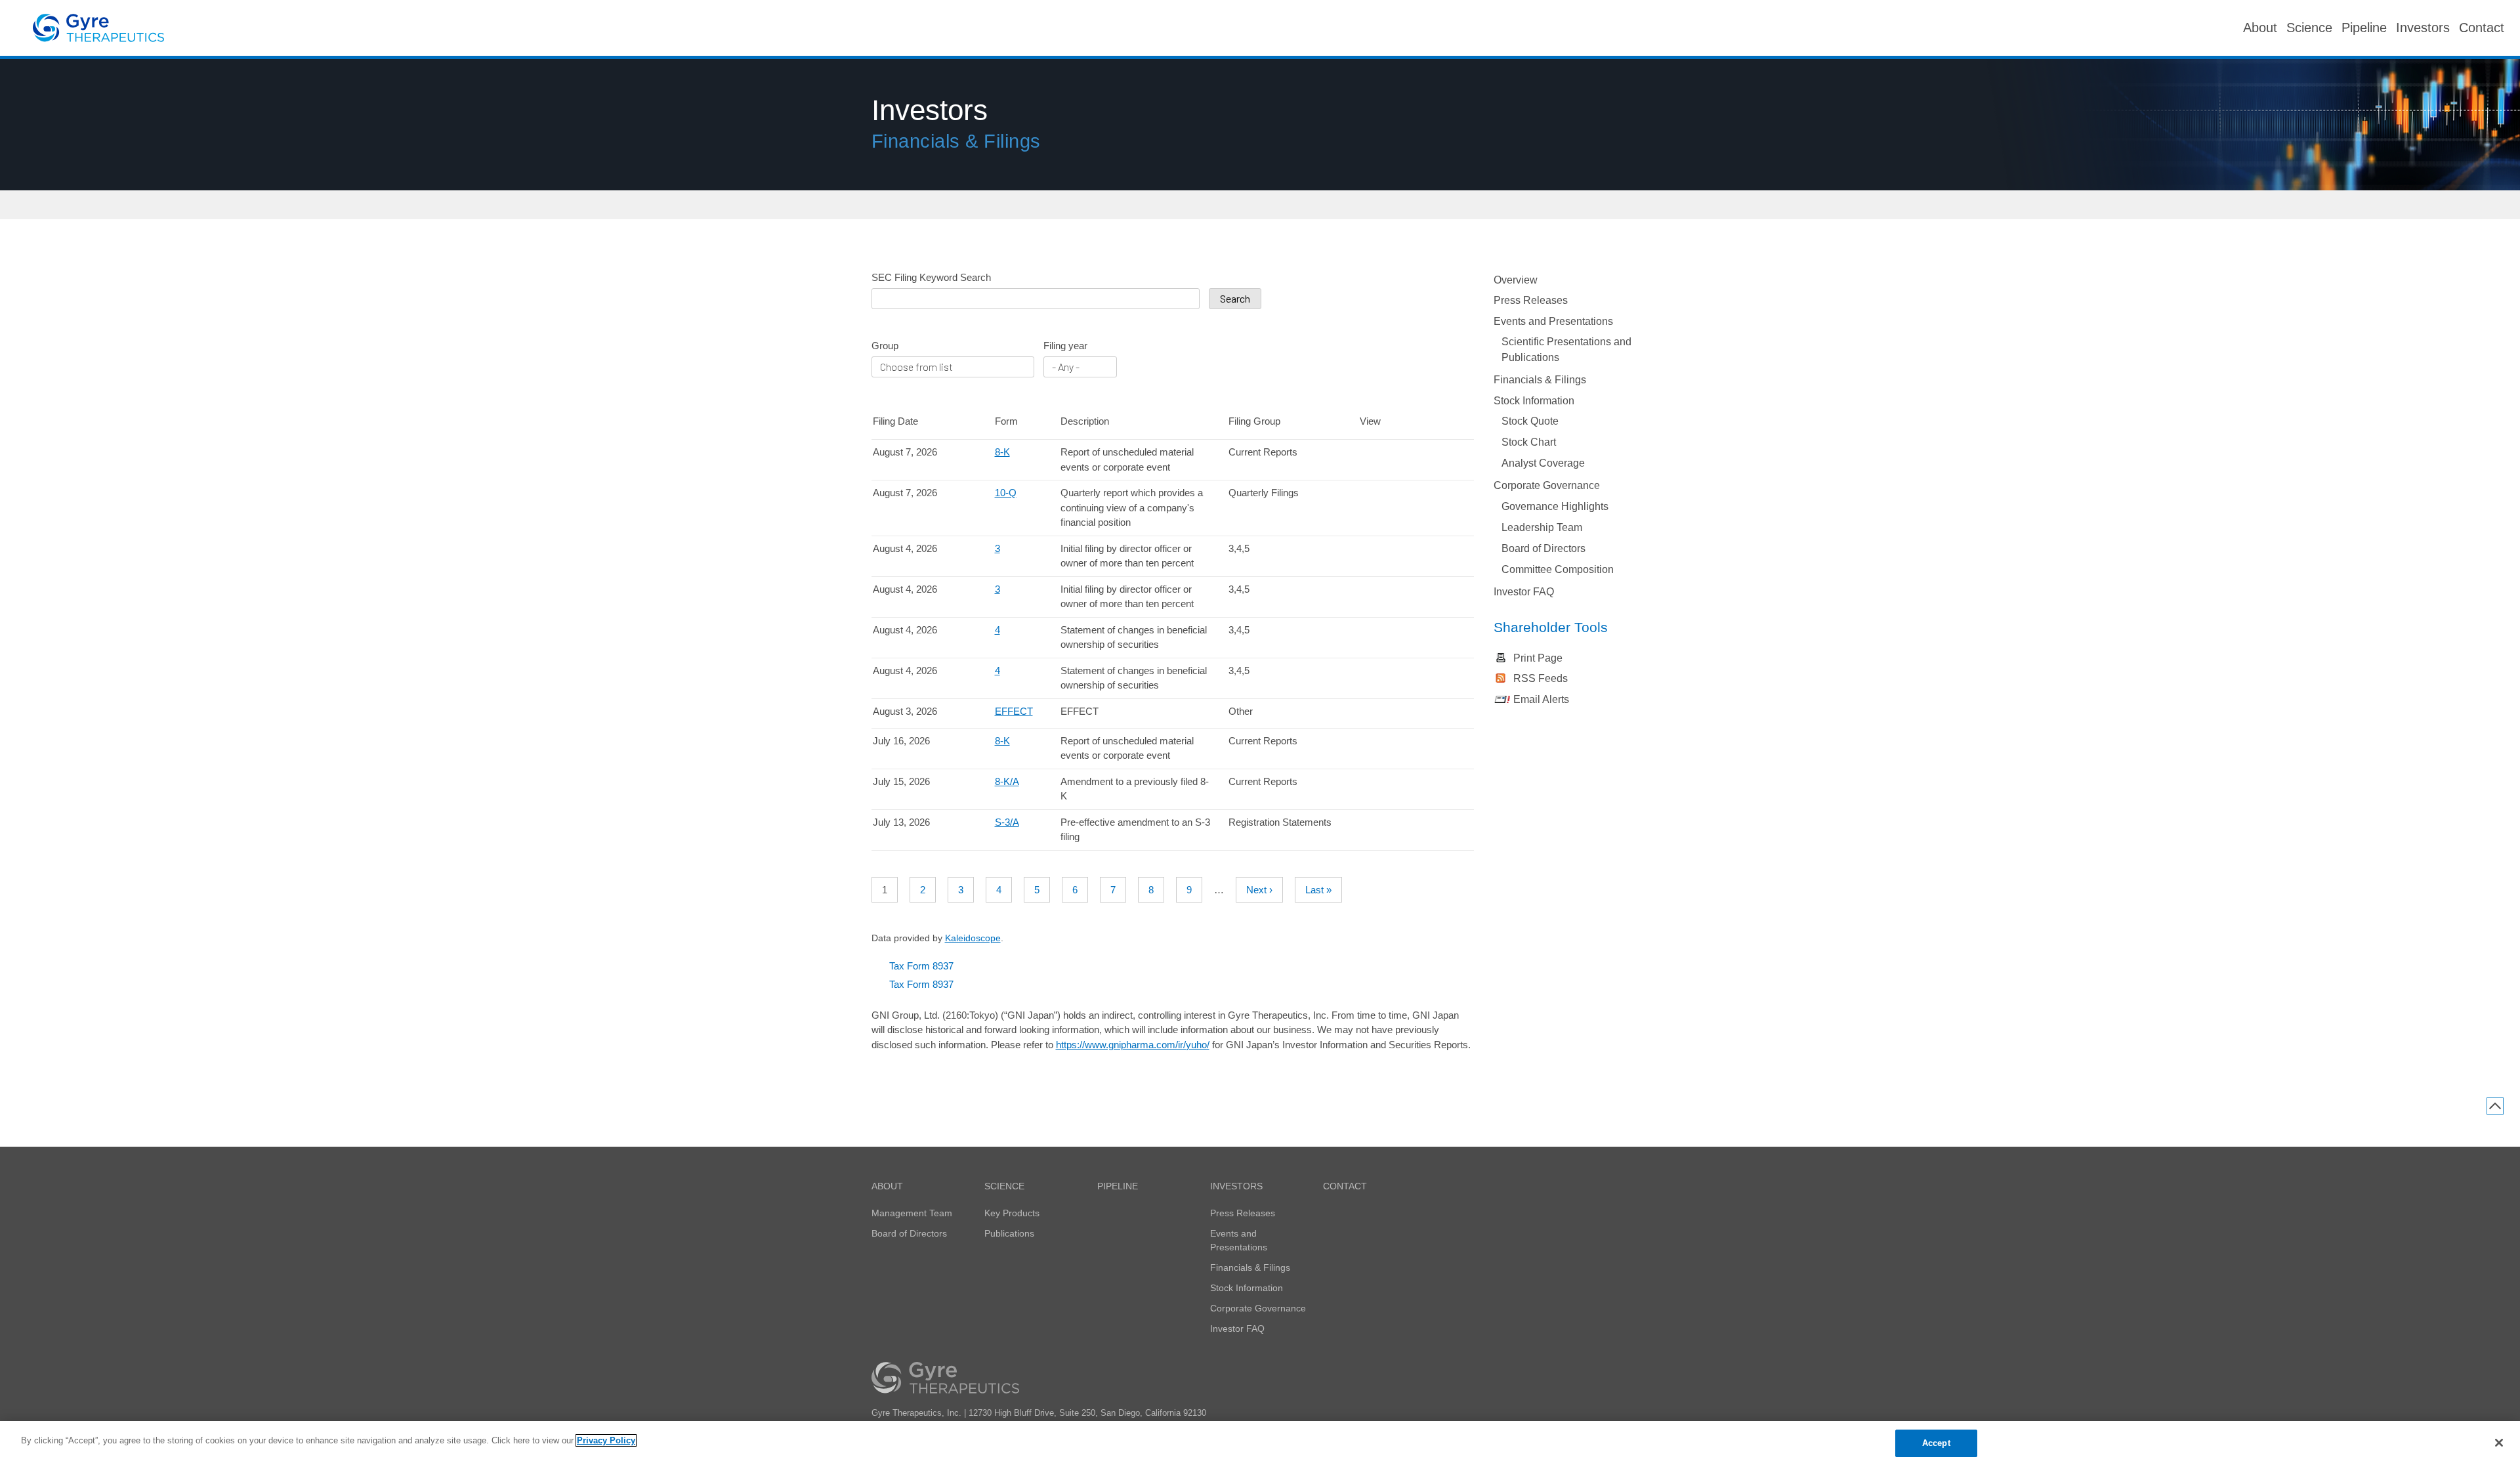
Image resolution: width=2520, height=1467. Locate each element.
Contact (1345, 1186)
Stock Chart (1529, 442)
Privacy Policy (606, 1440)
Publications (1009, 1233)
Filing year (1065, 346)
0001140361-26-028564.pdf (1407, 784)
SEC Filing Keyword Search (931, 277)
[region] (1260, 1444)
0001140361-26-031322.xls (1388, 591)
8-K (1002, 452)
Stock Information (1534, 401)
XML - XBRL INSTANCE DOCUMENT (1427, 824)
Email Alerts (1541, 699)
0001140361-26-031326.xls (1388, 673)
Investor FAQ (1524, 592)
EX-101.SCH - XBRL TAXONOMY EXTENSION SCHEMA (1427, 454)
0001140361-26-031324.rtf (1368, 632)
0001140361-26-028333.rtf (1368, 824)
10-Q (1006, 493)
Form (1006, 421)
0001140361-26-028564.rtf (1368, 784)
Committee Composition (1558, 569)
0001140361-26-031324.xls (1388, 632)
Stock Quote (1530, 421)
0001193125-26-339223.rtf (1368, 454)
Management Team (912, 1213)
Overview (1516, 280)
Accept (1936, 1443)
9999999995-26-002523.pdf (1407, 713)
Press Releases (1531, 300)
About (887, 1186)
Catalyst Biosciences (98, 28)
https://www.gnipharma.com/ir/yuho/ (1133, 1045)
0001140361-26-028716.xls (1388, 743)
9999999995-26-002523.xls (1388, 713)
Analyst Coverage (1543, 463)
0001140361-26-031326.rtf (1368, 673)
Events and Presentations (1553, 321)
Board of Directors (1543, 548)
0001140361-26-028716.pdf (1407, 743)
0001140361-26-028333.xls (1388, 824)
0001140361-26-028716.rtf (1368, 743)
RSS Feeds (1541, 678)
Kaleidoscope (973, 938)
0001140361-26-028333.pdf (1407, 824)
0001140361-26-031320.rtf (1368, 551)
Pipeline (1118, 1186)
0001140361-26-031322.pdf (1407, 591)
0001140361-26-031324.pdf (1407, 632)
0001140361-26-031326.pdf (1407, 673)
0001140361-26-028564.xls (1388, 784)
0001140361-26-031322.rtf (1368, 591)
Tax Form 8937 (921, 966)
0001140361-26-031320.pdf (1407, 551)
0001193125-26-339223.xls (1388, 454)
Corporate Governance (1547, 485)
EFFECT (1014, 711)
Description (1085, 421)
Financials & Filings (1540, 380)
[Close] (2499, 1443)
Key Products (1012, 1213)
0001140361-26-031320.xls (1388, 551)
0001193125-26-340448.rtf (1368, 495)
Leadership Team (1542, 527)
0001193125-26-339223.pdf (1407, 454)
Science (1004, 1186)
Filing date (895, 421)
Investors (1236, 1186)
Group (885, 346)
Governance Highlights (1555, 506)
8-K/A (1007, 781)
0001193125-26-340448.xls (1388, 495)
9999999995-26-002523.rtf (1368, 713)
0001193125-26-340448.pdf (1407, 495)
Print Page (1538, 658)
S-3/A (1007, 822)
